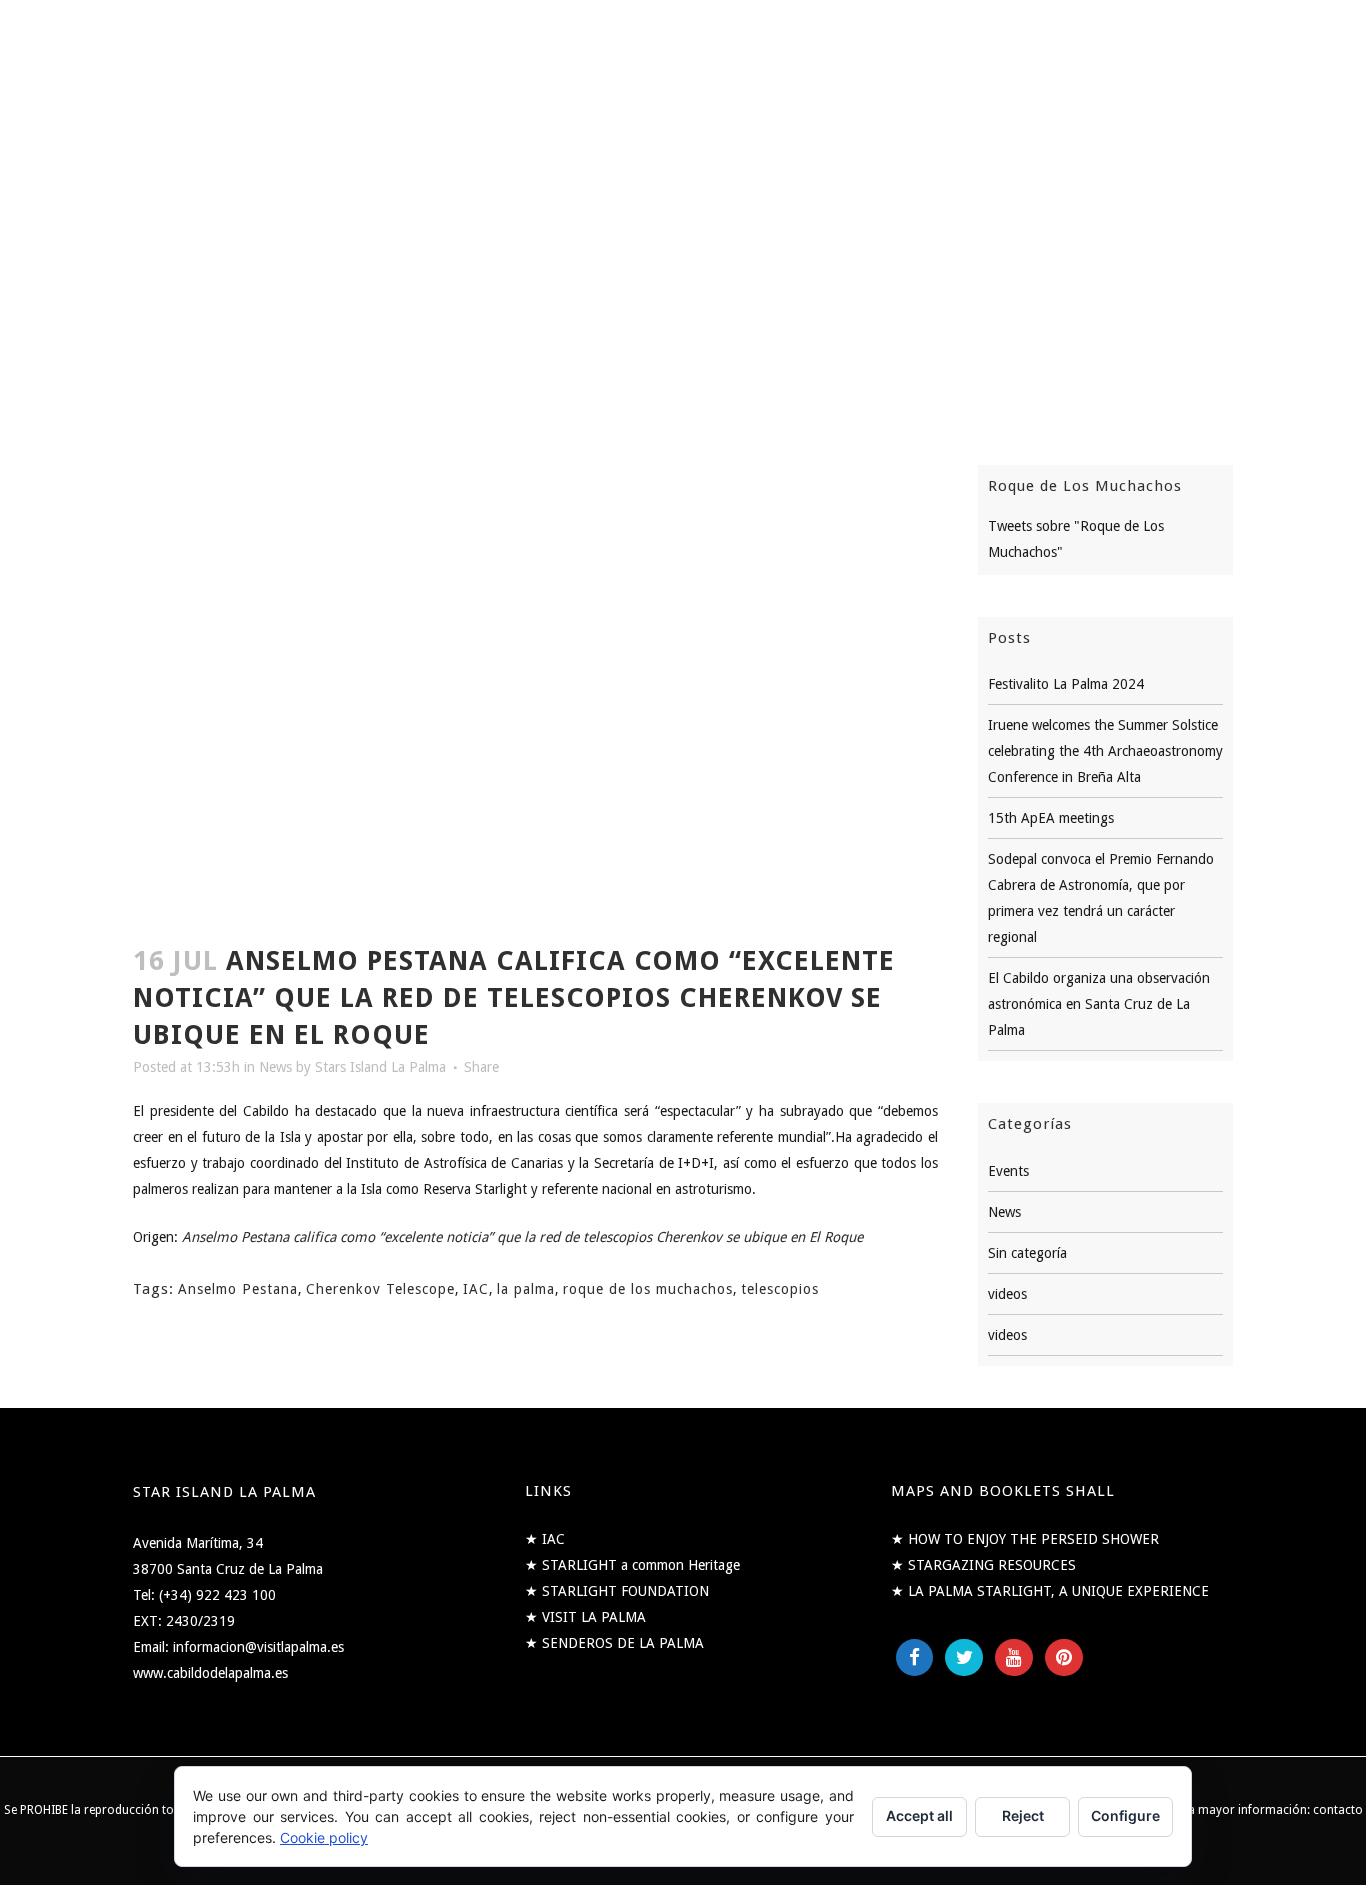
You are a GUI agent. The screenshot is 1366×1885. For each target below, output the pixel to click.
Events (1008, 1171)
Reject (1023, 1815)
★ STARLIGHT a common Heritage (632, 1565)
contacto (1338, 1810)
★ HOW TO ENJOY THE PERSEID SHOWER (1025, 1539)
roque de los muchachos (648, 1289)
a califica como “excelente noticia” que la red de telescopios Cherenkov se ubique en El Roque (572, 1237)
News (275, 1067)
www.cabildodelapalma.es (210, 1673)
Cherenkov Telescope (380, 1289)
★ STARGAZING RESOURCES (983, 1565)
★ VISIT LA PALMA (585, 1617)
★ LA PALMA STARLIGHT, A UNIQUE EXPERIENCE (1050, 1591)
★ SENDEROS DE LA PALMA (614, 1643)
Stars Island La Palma (380, 1067)
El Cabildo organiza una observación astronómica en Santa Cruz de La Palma (1099, 1004)
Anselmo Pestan (232, 1237)
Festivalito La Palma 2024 (1066, 684)
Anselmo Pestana (238, 1289)
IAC (476, 1289)
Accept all (919, 1815)
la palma (526, 1289)
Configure (1125, 1815)
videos (1007, 1294)
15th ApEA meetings (1051, 818)
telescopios (780, 1289)
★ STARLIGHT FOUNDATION (617, 1591)
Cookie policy (324, 1837)
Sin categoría (1027, 1253)
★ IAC (545, 1539)
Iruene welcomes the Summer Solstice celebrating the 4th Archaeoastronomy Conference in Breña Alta (1105, 751)
